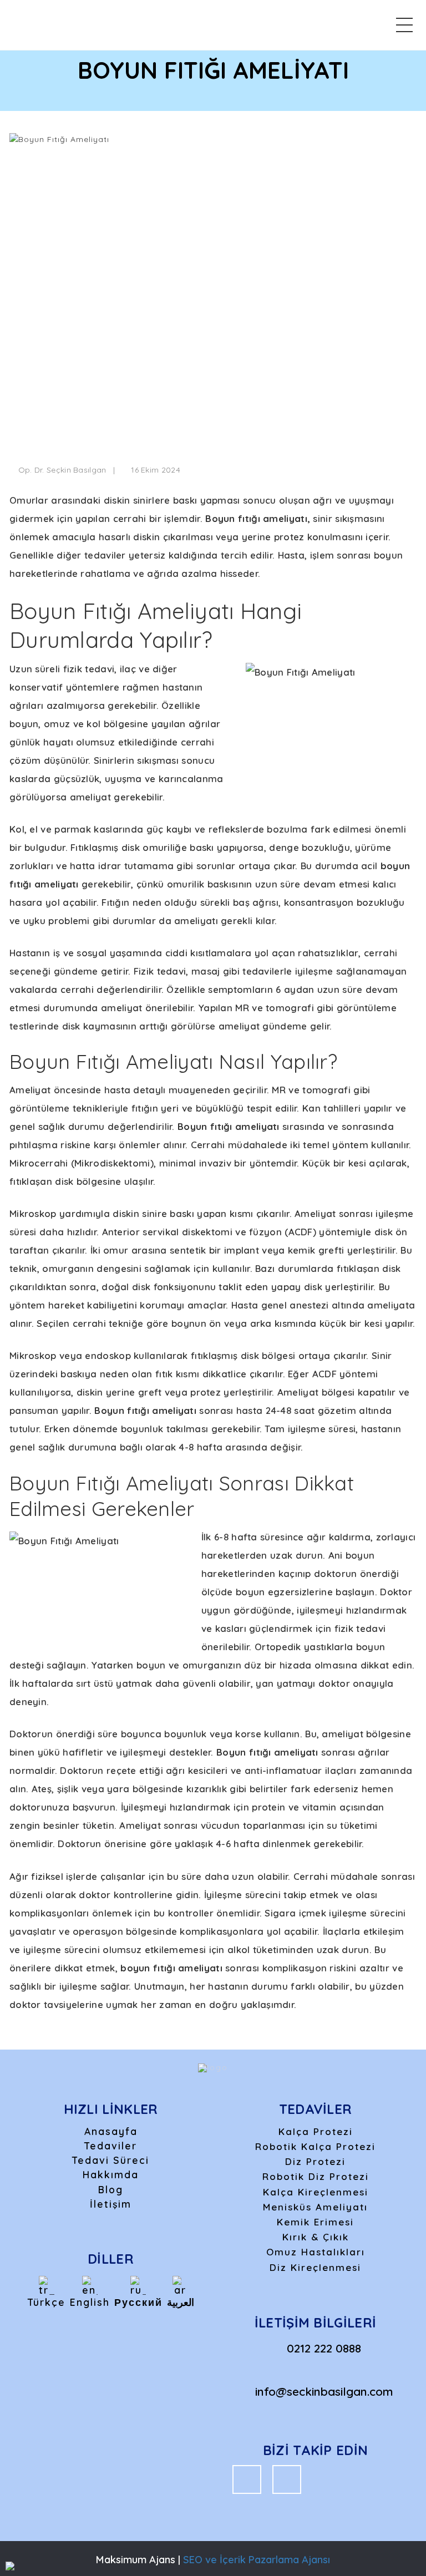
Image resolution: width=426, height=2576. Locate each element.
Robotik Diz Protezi (316, 2176)
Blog (111, 2189)
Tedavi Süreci (111, 2160)
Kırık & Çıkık (316, 2237)
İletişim (111, 2204)
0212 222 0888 (324, 2348)
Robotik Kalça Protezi (315, 2146)
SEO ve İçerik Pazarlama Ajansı (257, 2560)
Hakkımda (111, 2174)
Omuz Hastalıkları (316, 2252)
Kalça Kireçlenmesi (316, 2192)
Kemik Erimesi (315, 2222)
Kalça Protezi (316, 2131)
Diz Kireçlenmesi (315, 2267)
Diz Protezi (315, 2161)
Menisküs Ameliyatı (315, 2207)
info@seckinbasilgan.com (324, 2391)
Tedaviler (111, 2146)
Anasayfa (111, 2131)
